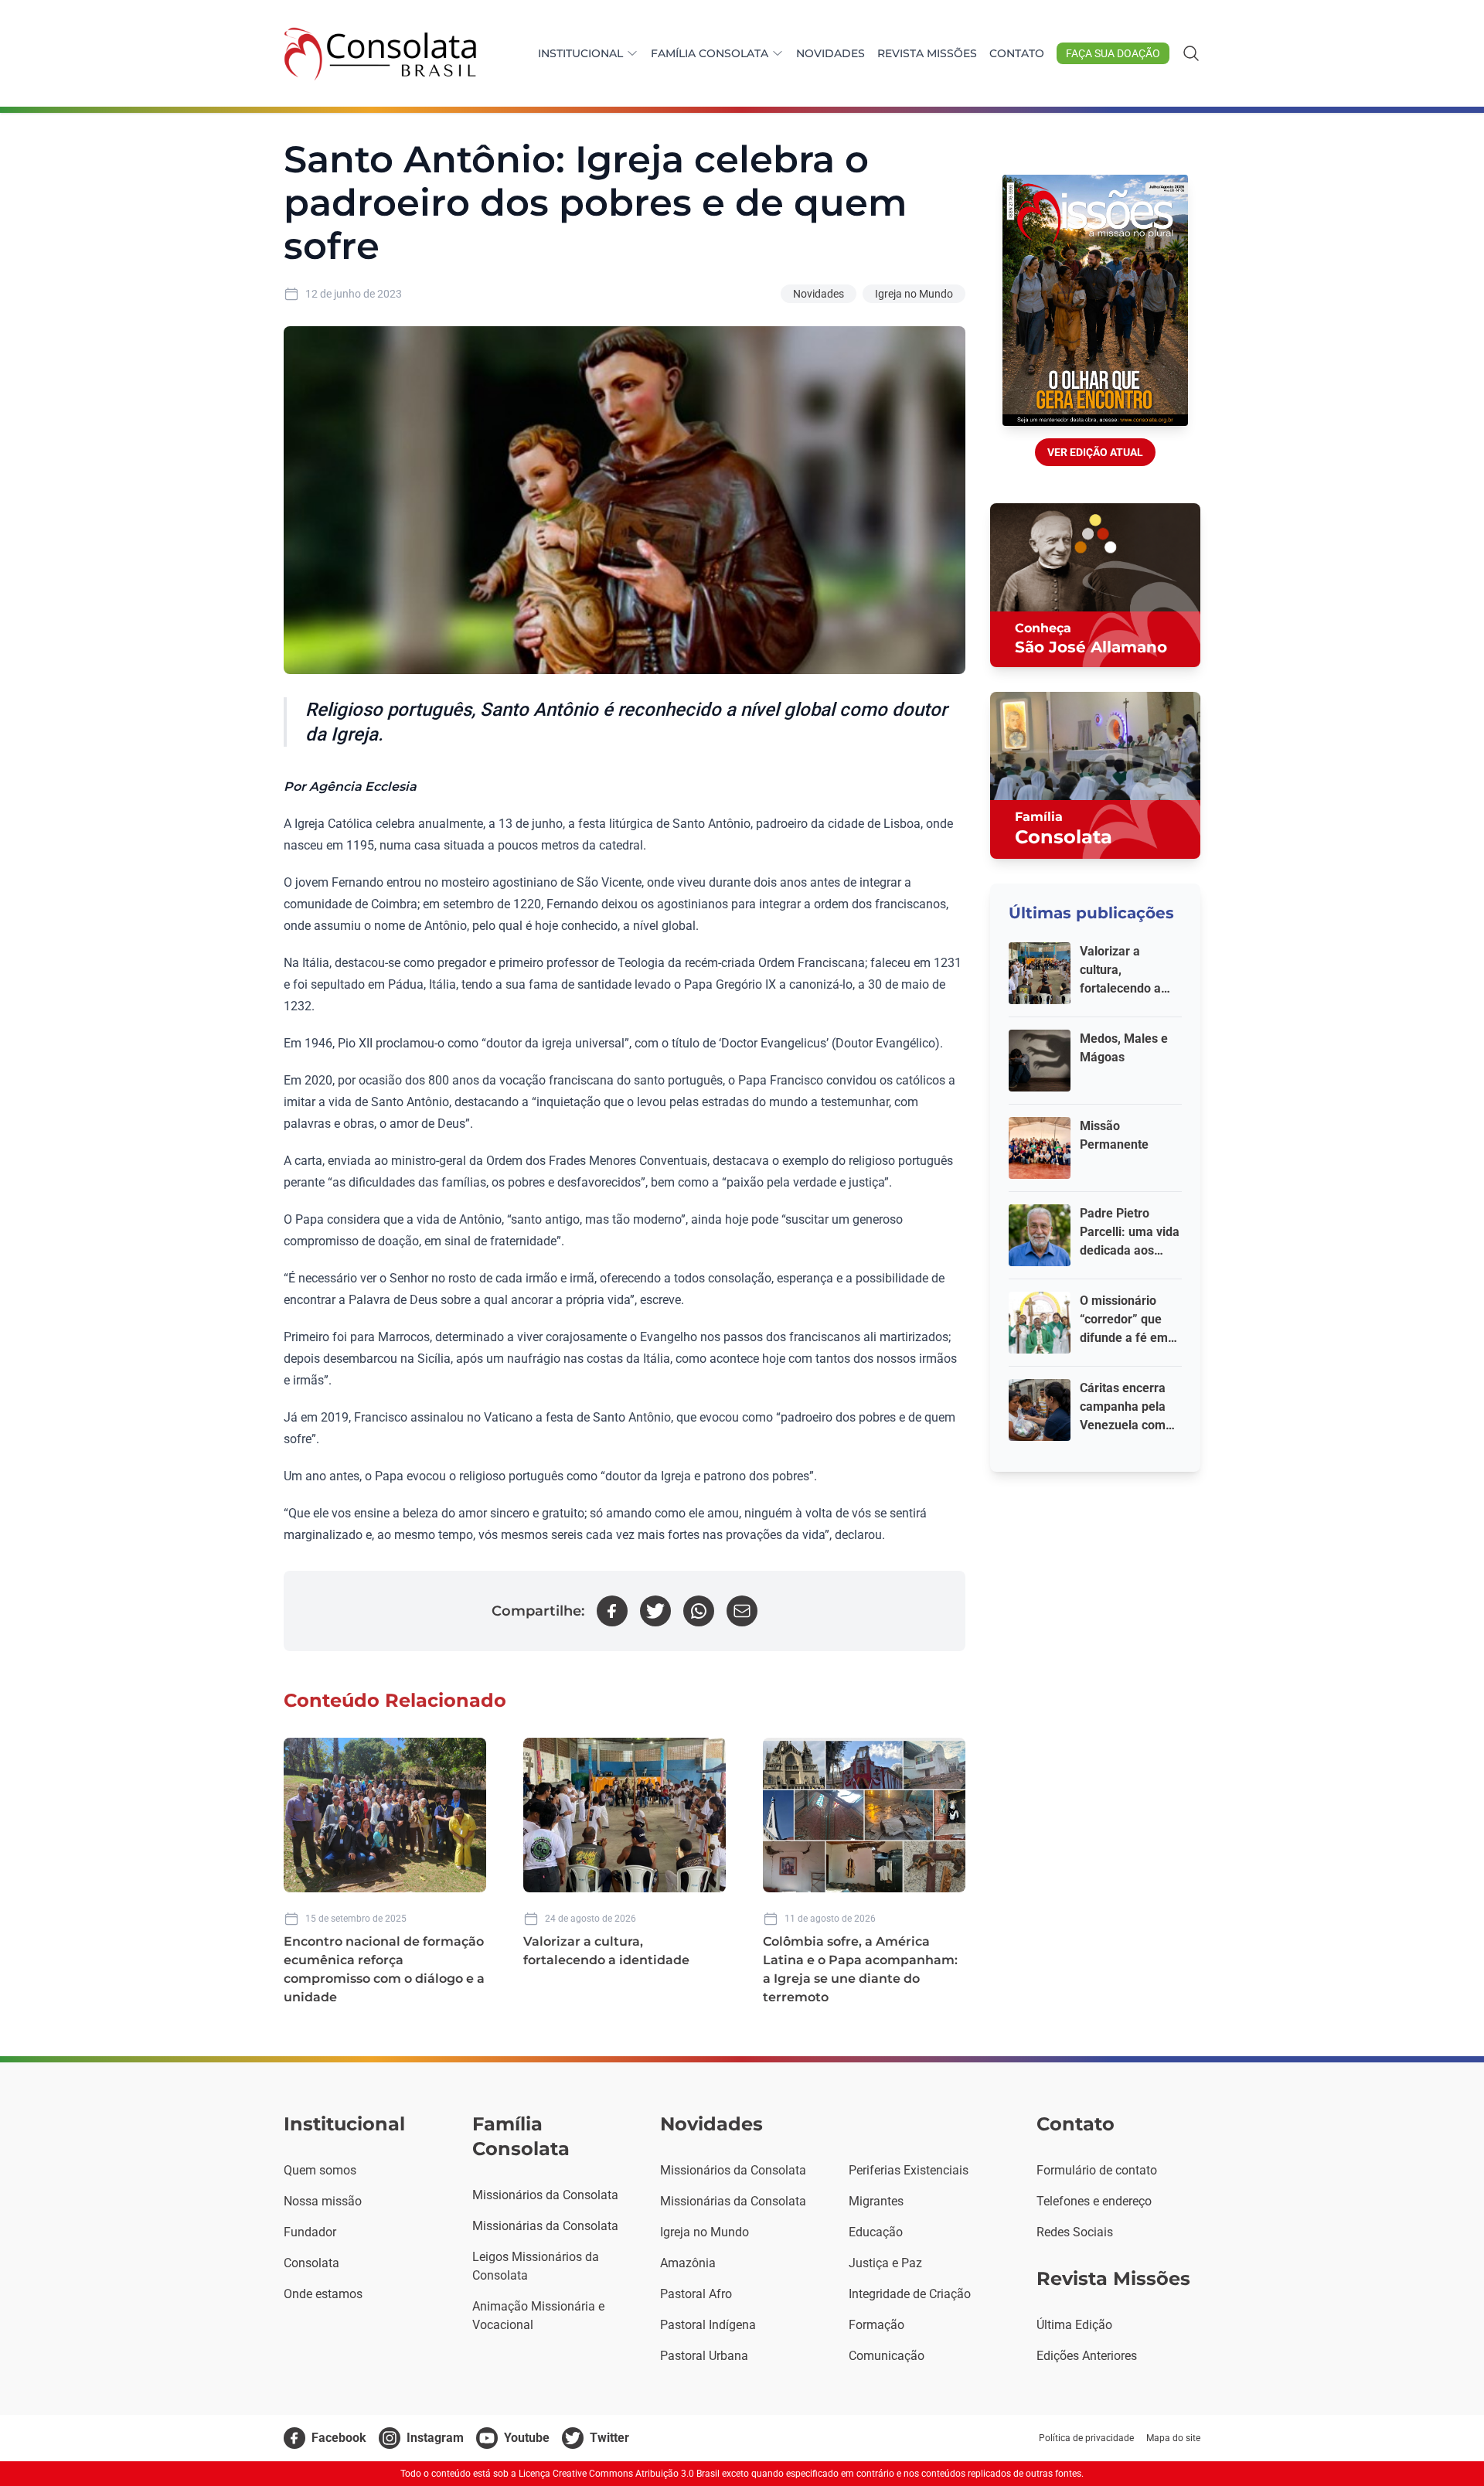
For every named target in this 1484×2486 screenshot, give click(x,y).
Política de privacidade (1086, 2438)
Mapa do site (1173, 2438)
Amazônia (688, 2263)
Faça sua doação (1113, 53)
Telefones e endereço (1094, 2201)
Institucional (580, 53)
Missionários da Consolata (545, 2195)
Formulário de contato (1097, 2170)
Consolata (311, 2263)
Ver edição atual (1095, 452)
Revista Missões (927, 53)
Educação (876, 2232)
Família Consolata (710, 53)
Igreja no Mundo (914, 294)
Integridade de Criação (910, 2294)
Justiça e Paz (885, 2263)
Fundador (310, 2232)
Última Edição (1074, 2325)
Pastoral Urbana (704, 2356)
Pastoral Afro (696, 2294)
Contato (1017, 53)
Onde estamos (323, 2294)
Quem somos (320, 2170)
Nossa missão (323, 2201)
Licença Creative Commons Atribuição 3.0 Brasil (619, 2474)
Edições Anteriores (1087, 2356)
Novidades (830, 53)
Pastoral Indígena (708, 2325)
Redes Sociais (1075, 2232)
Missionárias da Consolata (545, 2226)
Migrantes (876, 2201)
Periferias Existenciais (909, 2170)
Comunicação (887, 2356)
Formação (876, 2325)
